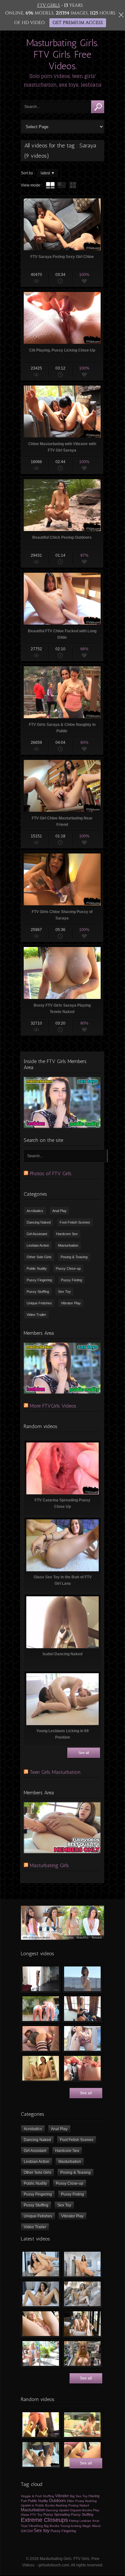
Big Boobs (52, 2526)
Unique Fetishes (39, 1303)
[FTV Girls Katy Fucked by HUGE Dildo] (82, 2454)
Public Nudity (37, 1268)
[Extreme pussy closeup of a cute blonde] (41, 2324)
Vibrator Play (71, 1303)
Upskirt (64, 2510)
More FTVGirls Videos (53, 1406)
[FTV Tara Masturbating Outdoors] (82, 2068)
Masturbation (68, 1245)
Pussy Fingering (39, 1280)
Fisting (74, 2521)
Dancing (52, 2510)
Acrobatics (35, 1211)
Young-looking (71, 2526)
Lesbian (85, 2521)
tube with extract (62, 185)
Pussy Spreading (57, 2514)
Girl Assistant (37, 1234)
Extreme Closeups (44, 2520)
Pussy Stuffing (38, 1292)
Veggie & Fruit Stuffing (37, 2496)
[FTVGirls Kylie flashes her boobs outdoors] (41, 2353)
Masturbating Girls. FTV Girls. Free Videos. (63, 54)
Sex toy (42, 2530)
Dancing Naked (39, 1222)
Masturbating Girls (49, 1865)
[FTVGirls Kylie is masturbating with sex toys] (82, 2324)
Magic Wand (92, 2526)
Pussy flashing (86, 2501)
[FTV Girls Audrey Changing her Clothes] (82, 2009)
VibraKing (36, 2526)
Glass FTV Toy (32, 2515)
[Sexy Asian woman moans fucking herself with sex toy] (41, 2264)
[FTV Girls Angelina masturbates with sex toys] (41, 2294)
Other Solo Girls (39, 1257)
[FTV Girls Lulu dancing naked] (41, 1979)
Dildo (71, 2501)
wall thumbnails (73, 185)
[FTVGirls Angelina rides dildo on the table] (82, 2264)
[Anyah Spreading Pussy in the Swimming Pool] (82, 2038)
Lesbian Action (38, 1245)
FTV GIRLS (49, 5)
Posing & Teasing (74, 1257)
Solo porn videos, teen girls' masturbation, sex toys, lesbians (63, 80)
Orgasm (76, 2510)
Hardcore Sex (67, 1234)
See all (84, 1753)
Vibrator (62, 2496)
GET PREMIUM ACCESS (78, 23)
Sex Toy (64, 1292)
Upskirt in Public (33, 2505)
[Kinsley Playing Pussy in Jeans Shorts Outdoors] (82, 2425)
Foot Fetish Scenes (75, 1222)
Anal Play (59, 1211)
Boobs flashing (56, 2505)
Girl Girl (27, 2531)
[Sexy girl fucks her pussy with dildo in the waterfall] (82, 2294)
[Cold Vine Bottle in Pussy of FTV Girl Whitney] (41, 2425)
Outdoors (58, 2501)
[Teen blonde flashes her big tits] (82, 2353)
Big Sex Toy (79, 2496)
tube (50, 185)
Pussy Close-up (68, 1268)
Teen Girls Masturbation (55, 1772)
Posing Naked (79, 2505)
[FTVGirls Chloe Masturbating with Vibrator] (41, 2454)
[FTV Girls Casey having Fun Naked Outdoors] (82, 1979)
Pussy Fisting (71, 1280)
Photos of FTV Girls (51, 1173)
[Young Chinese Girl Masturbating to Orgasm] (41, 2068)
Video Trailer (36, 1315)
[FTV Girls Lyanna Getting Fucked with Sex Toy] (41, 2038)
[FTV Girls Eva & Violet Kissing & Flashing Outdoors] (41, 2009)
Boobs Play (91, 2510)
